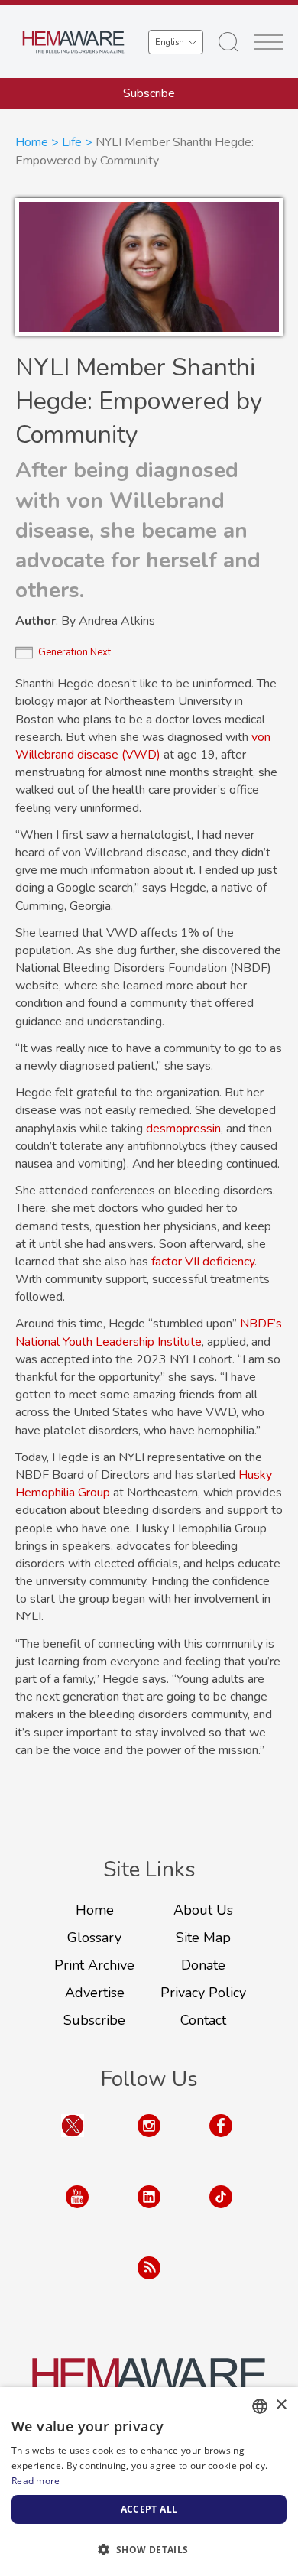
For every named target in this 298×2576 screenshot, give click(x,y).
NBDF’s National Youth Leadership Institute (149, 1332)
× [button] (281, 2405)
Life (72, 142)
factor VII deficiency (203, 1262)
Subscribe (149, 93)
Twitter (73, 2141)
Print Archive (94, 1965)
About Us (203, 1910)
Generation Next (74, 652)
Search (228, 42)
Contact (203, 2020)
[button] (149, 2549)
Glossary (94, 1938)
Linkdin (149, 2212)
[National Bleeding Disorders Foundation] (149, 2383)
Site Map (203, 1938)
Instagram (149, 2141)
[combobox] (260, 2406)
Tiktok (221, 2212)
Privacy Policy (203, 1993)
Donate (203, 1965)
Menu (268, 42)
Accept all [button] (149, 2509)
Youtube (77, 2212)
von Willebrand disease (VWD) (143, 746)
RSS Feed (149, 2283)
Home (32, 142)
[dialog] (149, 2482)
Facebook (221, 2141)
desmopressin (183, 1129)
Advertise (95, 1993)
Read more (36, 2481)
